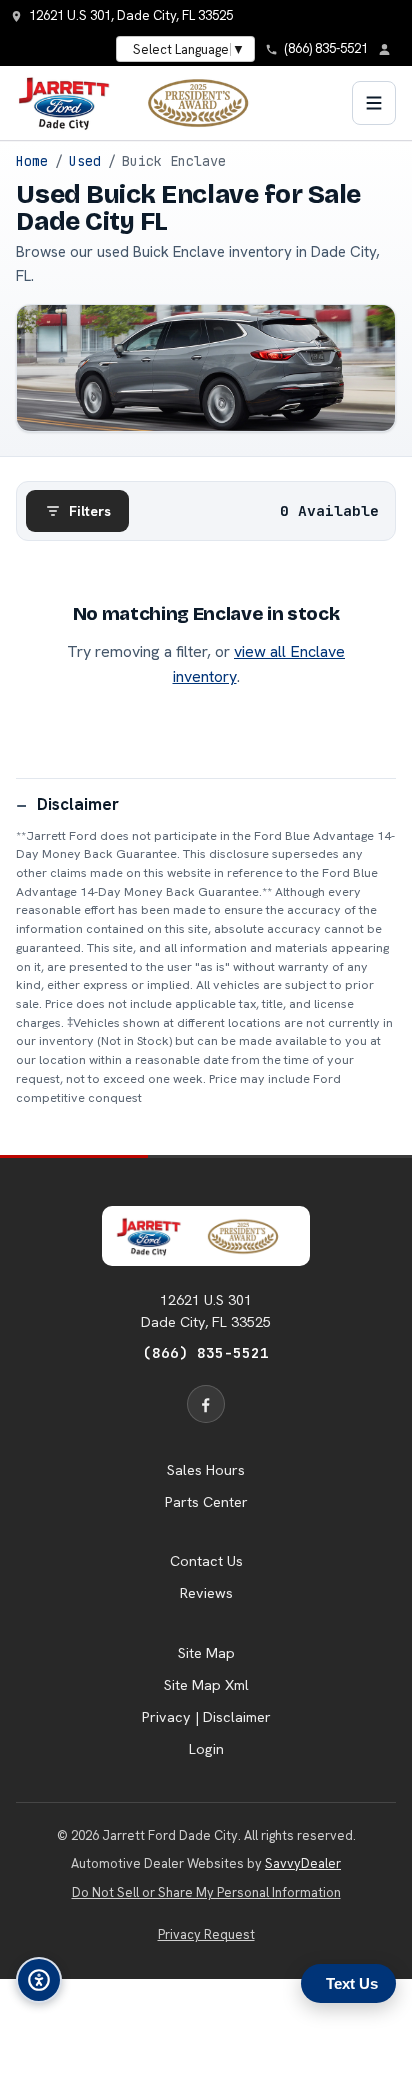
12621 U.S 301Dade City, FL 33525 (206, 1311)
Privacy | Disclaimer (206, 1717)
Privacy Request (206, 1934)
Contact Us (206, 1561)
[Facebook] (206, 1404)
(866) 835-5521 (206, 1352)
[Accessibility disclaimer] (39, 1980)
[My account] (390, 49)
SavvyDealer (303, 1863)
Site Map (206, 1653)
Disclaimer (78, 804)
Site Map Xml (206, 1685)
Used (85, 161)
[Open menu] (374, 103)
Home (32, 161)
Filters (90, 511)
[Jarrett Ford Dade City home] (145, 103)
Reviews (206, 1593)
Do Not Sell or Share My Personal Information (206, 1892)
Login (206, 1749)
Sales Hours (206, 1470)
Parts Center (206, 1502)
